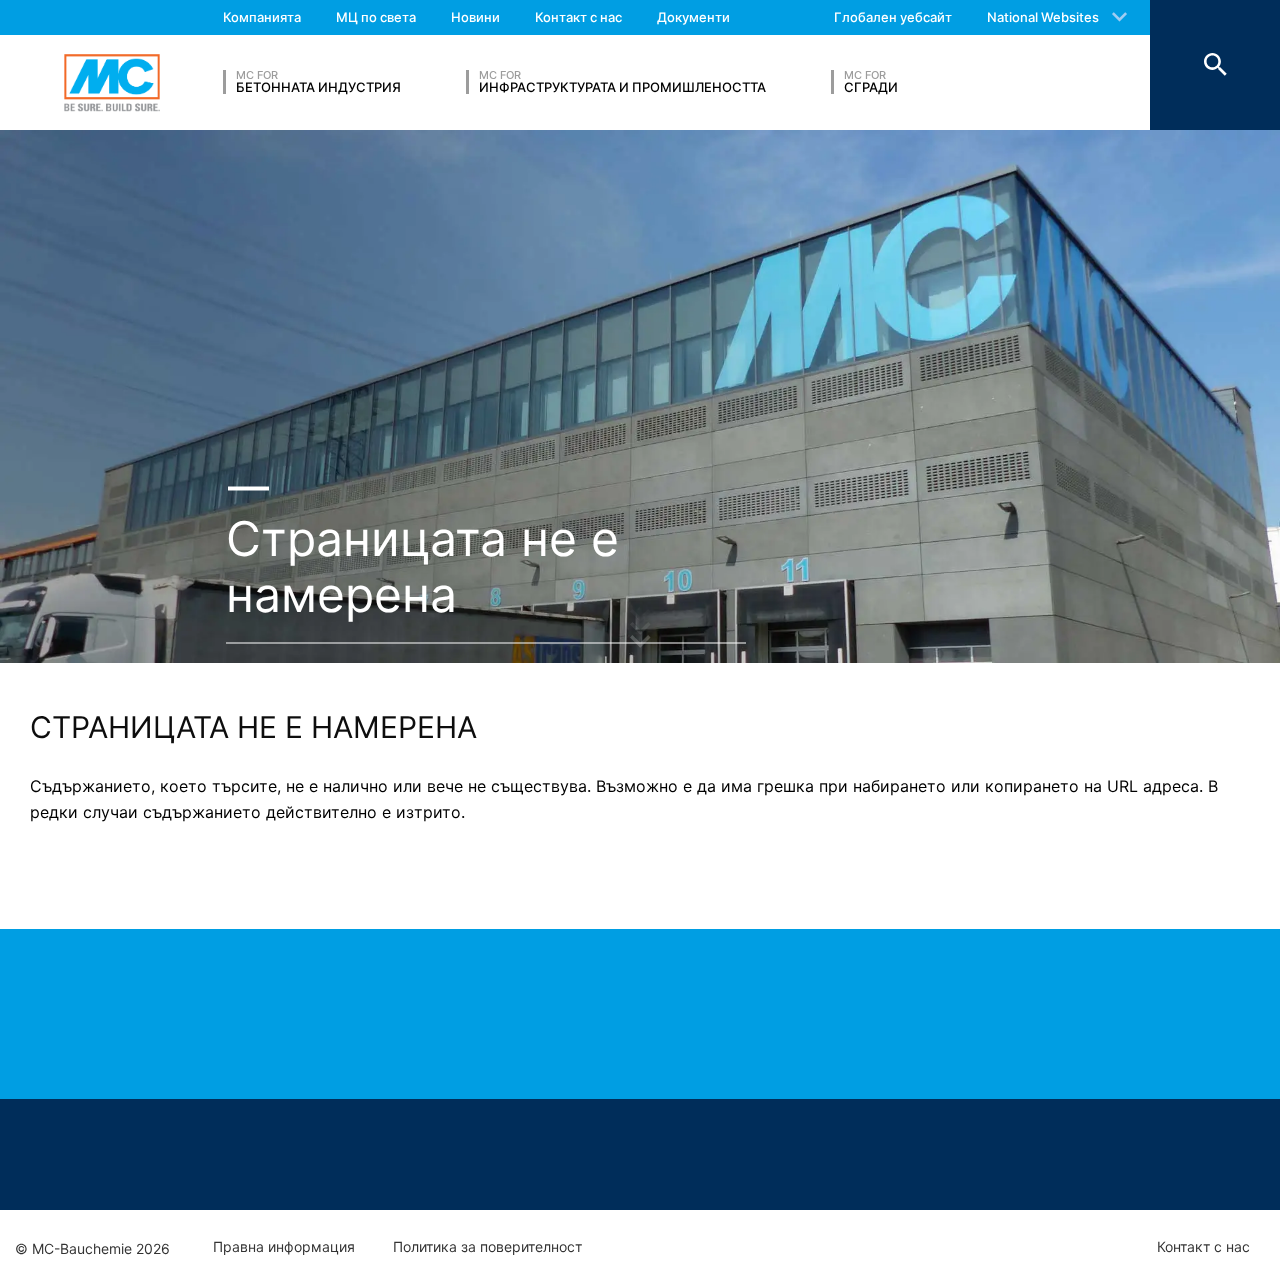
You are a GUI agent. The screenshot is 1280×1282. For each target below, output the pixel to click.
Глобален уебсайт (893, 17)
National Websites (1043, 17)
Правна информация (284, 1247)
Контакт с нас (578, 17)
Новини (475, 17)
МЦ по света (376, 17)
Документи (693, 17)
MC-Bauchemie (112, 83)
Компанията (262, 17)
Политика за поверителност (487, 1247)
